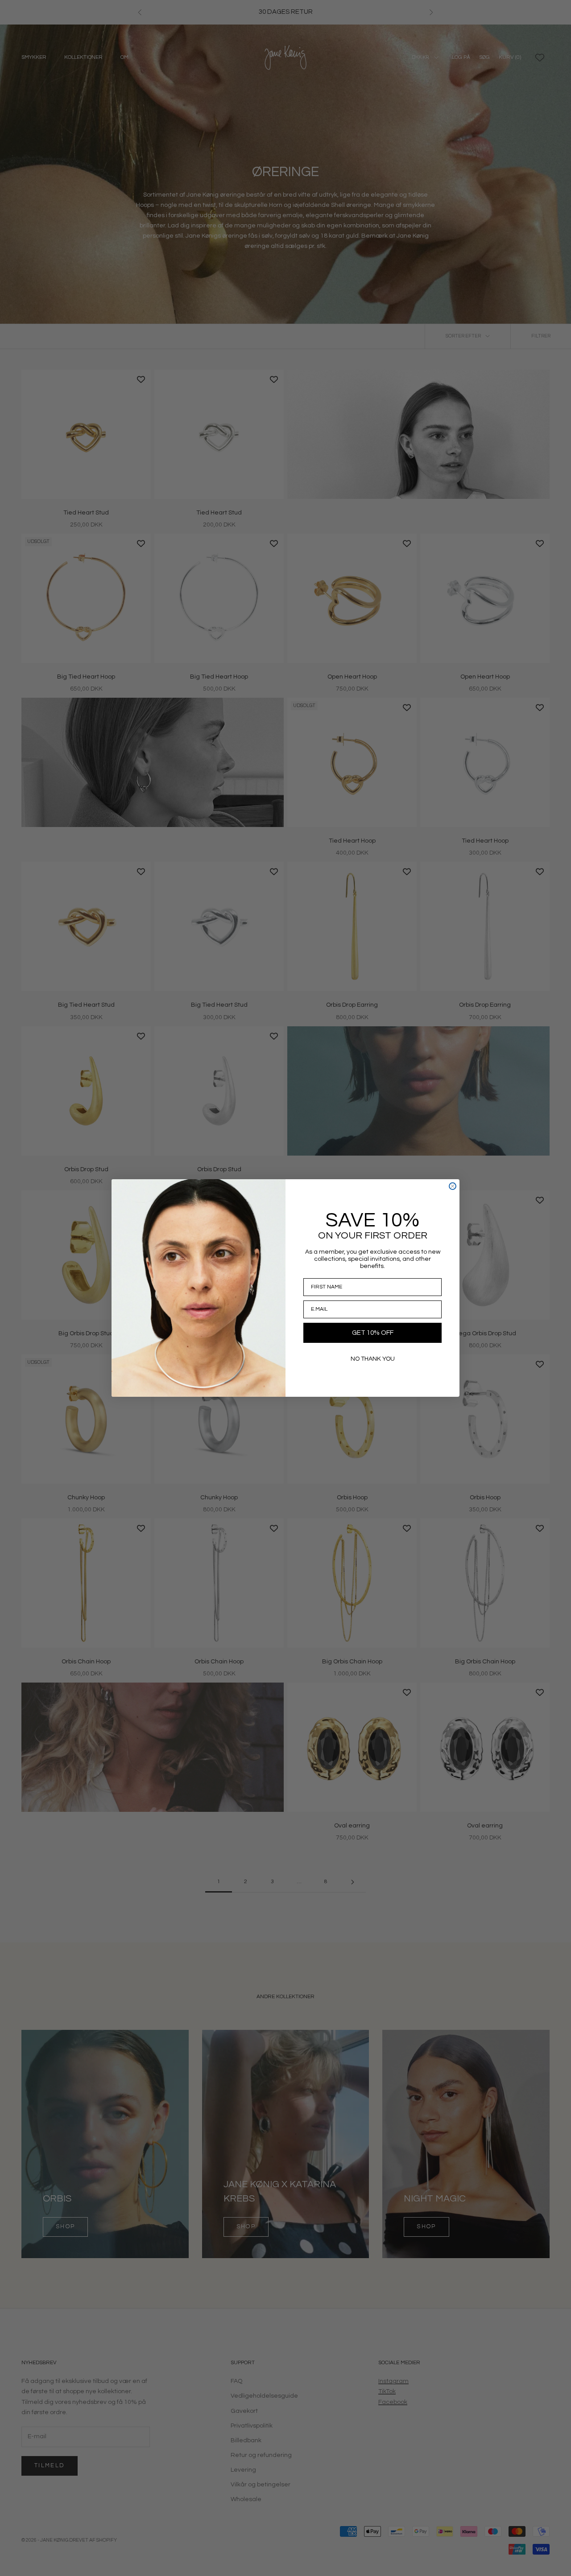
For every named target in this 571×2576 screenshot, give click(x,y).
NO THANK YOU (373, 1359)
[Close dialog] (453, 1186)
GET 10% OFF (373, 1333)
